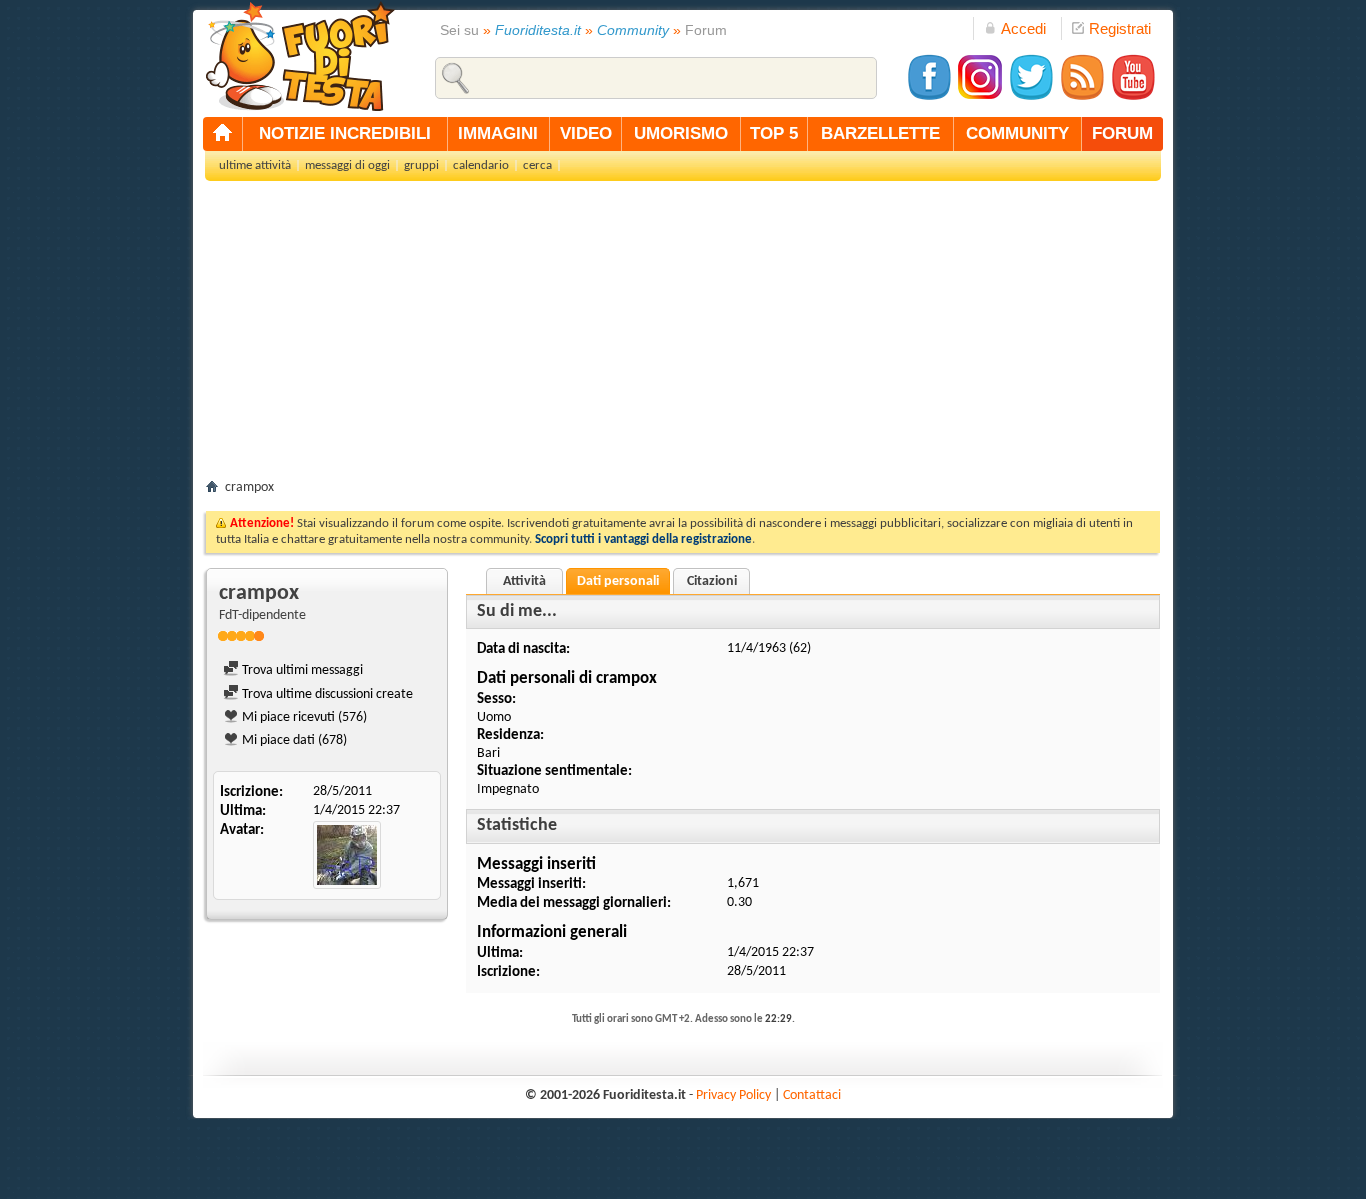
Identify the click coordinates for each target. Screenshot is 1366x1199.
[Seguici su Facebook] (929, 97)
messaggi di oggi (347, 165)
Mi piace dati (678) (293, 740)
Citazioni (712, 581)
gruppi (421, 165)
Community (633, 30)
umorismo (681, 133)
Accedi (1023, 28)
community (1017, 133)
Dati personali (618, 581)
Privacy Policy (733, 1095)
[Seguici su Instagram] (980, 97)
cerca (537, 165)
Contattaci (812, 1095)
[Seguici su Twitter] (1031, 97)
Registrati (1120, 28)
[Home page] (223, 134)
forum (1122, 133)
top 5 (774, 133)
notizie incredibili (345, 133)
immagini (498, 133)
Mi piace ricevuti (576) (303, 717)
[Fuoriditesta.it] (299, 56)
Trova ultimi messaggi (301, 670)
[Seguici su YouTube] (1133, 97)
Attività (524, 581)
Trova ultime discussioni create (326, 694)
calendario (481, 165)
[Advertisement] (683, 336)
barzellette (880, 133)
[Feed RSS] (1082, 97)
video (586, 133)
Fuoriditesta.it (538, 30)
